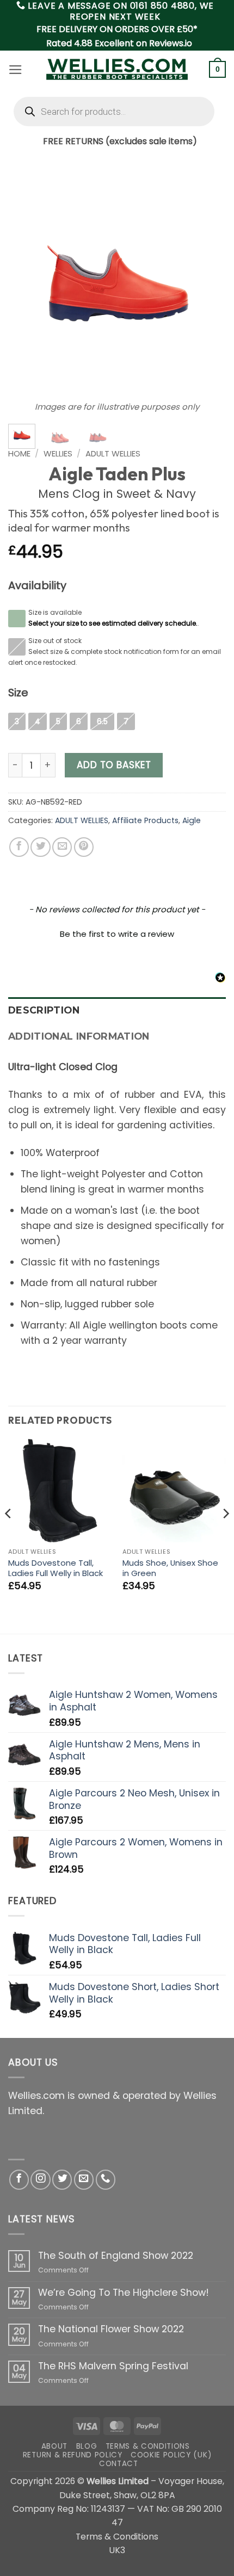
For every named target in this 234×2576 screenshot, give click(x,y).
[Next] (208, 283)
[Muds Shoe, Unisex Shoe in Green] (174, 1491)
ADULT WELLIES (113, 453)
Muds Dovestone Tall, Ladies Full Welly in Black (56, 1568)
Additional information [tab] (79, 1036)
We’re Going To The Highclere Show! (124, 2293)
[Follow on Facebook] (19, 2179)
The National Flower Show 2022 (111, 2329)
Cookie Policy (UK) (171, 2455)
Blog (87, 2446)
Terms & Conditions (148, 2446)
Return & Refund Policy (73, 2455)
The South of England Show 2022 (116, 2256)
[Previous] (26, 283)
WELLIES (58, 453)
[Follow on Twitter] (62, 2179)
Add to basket (114, 765)
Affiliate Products (145, 820)
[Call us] (106, 2179)
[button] (16, 70)
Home (19, 453)
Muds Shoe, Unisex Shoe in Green (170, 1568)
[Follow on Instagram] (40, 2179)
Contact (119, 2464)
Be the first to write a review (117, 934)
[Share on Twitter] (40, 847)
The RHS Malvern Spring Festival (113, 2366)
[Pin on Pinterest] (84, 847)
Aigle (192, 820)
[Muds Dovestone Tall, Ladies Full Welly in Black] (60, 1491)
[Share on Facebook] (19, 847)
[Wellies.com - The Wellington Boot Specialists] (117, 69)
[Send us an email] (84, 2179)
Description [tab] (44, 1010)
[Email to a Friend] (62, 847)
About (54, 2446)
